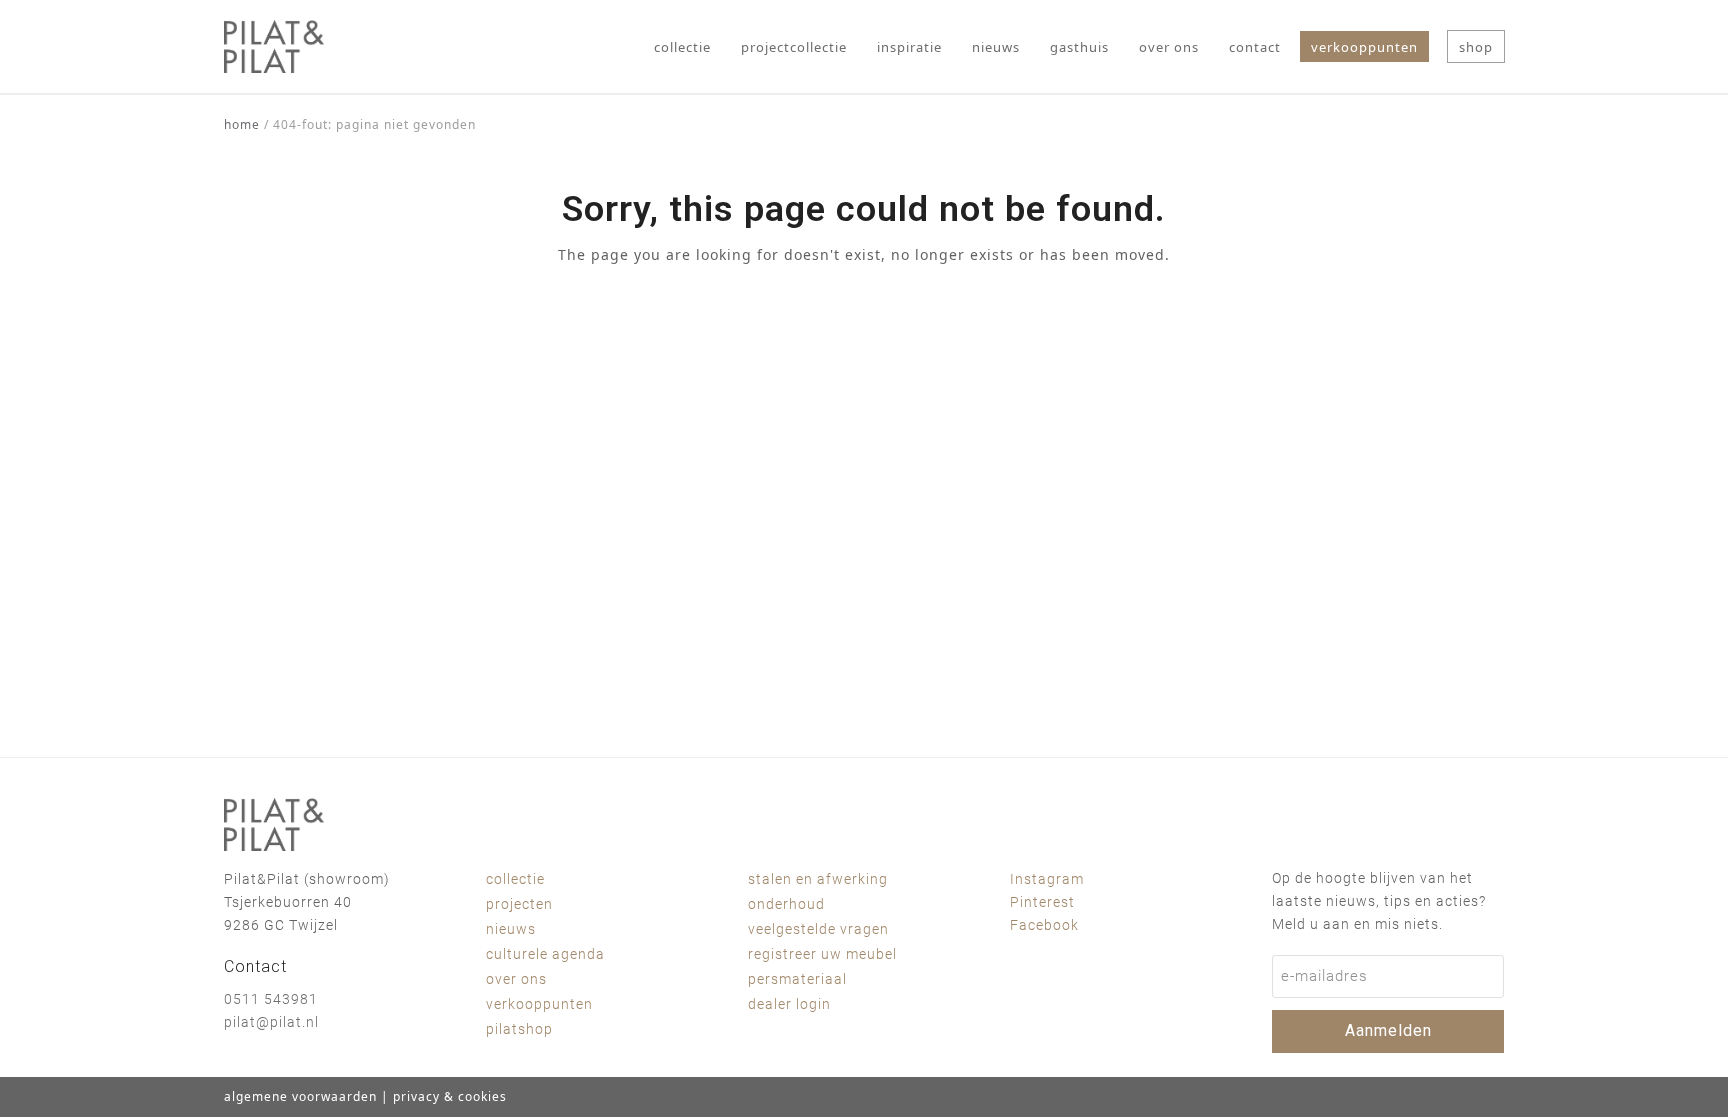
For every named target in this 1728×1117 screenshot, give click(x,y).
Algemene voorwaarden (300, 1096)
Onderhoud (786, 904)
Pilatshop (519, 1029)
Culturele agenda (545, 954)
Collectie (515, 879)
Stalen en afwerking (818, 879)
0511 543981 (271, 999)
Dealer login (789, 1004)
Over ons (516, 979)
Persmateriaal (797, 979)
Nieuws (511, 929)
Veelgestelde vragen (818, 929)
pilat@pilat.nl (271, 1022)
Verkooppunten (539, 1004)
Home (242, 124)
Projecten (519, 904)
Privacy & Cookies (450, 1096)
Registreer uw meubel (822, 954)
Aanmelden (1388, 1030)
